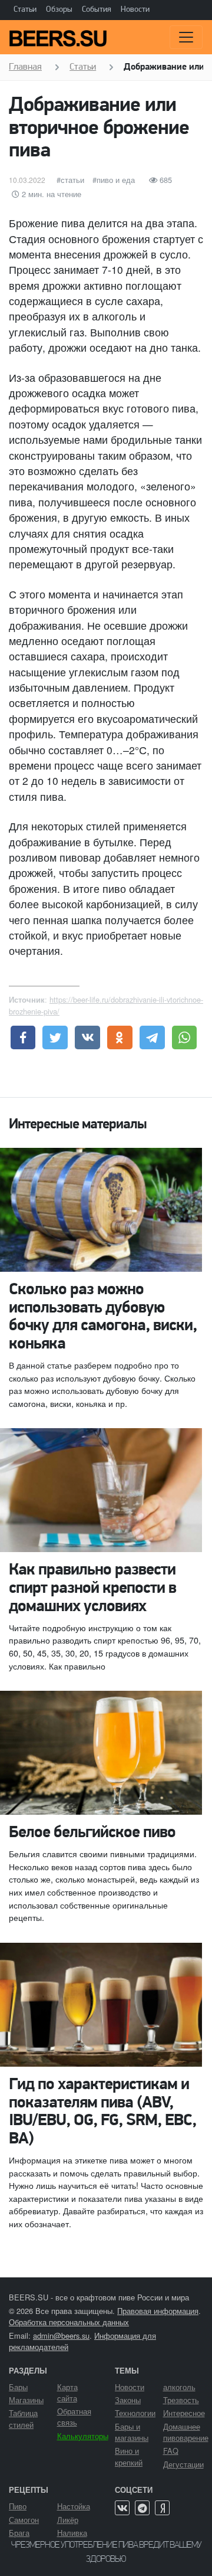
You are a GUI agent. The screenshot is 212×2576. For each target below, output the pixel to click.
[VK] (122, 2508)
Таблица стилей (23, 2418)
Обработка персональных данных (69, 2322)
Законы (128, 2400)
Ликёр (68, 2520)
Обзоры (59, 10)
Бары (18, 2387)
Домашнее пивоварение (186, 2432)
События (97, 10)
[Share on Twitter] (55, 1037)
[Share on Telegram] (152, 1037)
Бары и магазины (132, 2432)
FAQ (171, 2451)
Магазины (26, 2400)
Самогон (24, 2520)
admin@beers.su (61, 2336)
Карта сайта (67, 2392)
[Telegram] (142, 2508)
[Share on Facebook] (23, 1037)
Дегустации (183, 2464)
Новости (135, 10)
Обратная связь (74, 2417)
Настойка (74, 2506)
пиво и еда (116, 180)
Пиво (18, 2506)
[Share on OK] (120, 1037)
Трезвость (181, 2400)
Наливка (72, 2533)
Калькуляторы (83, 2436)
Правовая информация (158, 2311)
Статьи (25, 10)
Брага (19, 2533)
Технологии (135, 2413)
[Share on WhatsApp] (185, 1037)
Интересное (184, 2413)
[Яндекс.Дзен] (162, 2508)
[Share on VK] (87, 1037)
